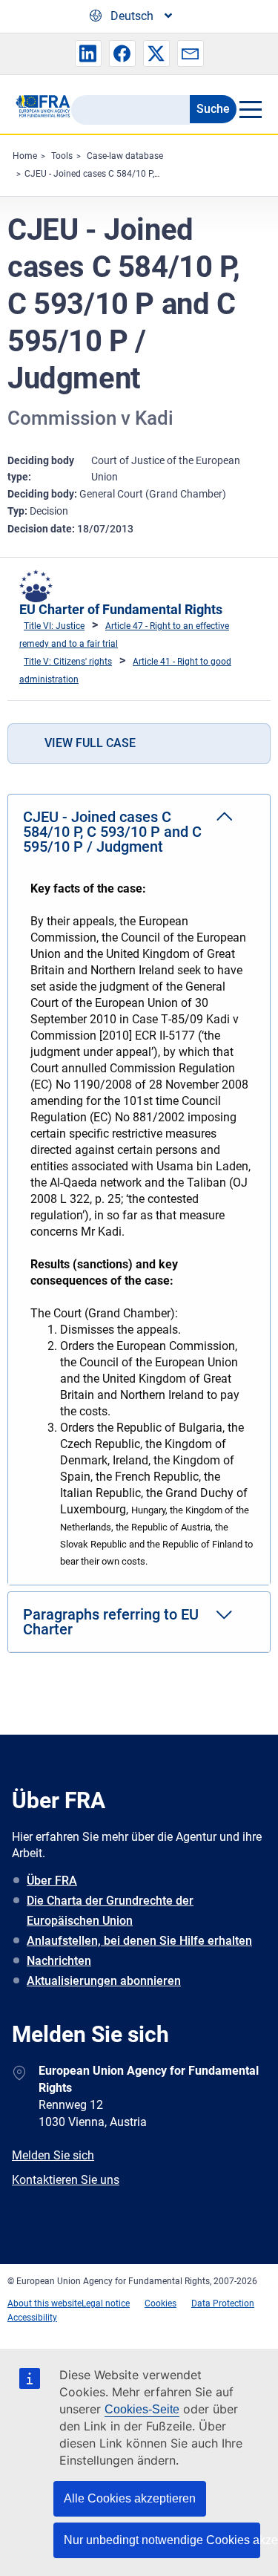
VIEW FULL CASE (90, 743)
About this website (44, 2303)
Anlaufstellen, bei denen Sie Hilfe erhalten (139, 1941)
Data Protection (223, 2303)
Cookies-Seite (142, 2409)
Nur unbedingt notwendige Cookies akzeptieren (162, 2540)
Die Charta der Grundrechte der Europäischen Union (110, 1911)
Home (25, 156)
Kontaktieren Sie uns (66, 2180)
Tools (62, 156)
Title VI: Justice (54, 626)
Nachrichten (59, 1961)
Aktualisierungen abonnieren (104, 1981)
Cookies (160, 2303)
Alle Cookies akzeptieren (130, 2498)
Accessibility (32, 2318)
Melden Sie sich (53, 2155)
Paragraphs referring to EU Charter (111, 1622)
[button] (88, 53)
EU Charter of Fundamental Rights (121, 609)
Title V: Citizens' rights (68, 662)
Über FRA (52, 1881)
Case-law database (125, 156)
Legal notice (106, 2303)
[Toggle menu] (250, 109)
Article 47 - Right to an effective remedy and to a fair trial (124, 635)
